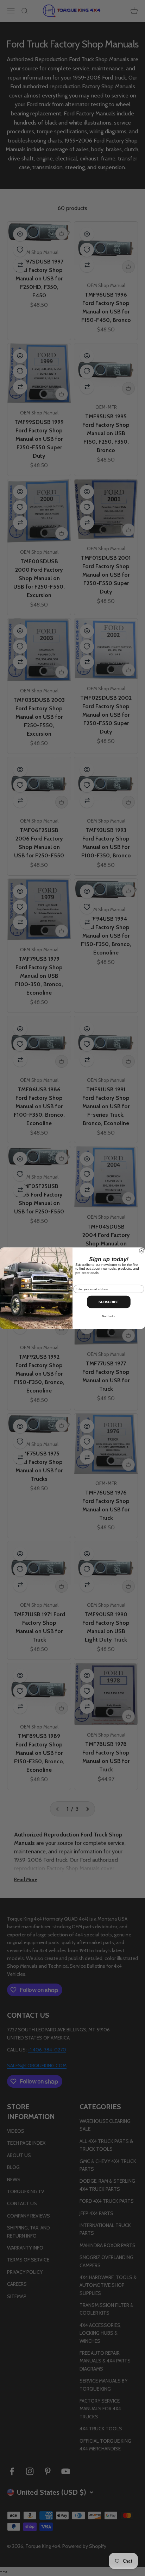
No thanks (109, 1316)
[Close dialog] (142, 1251)
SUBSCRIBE (109, 1302)
